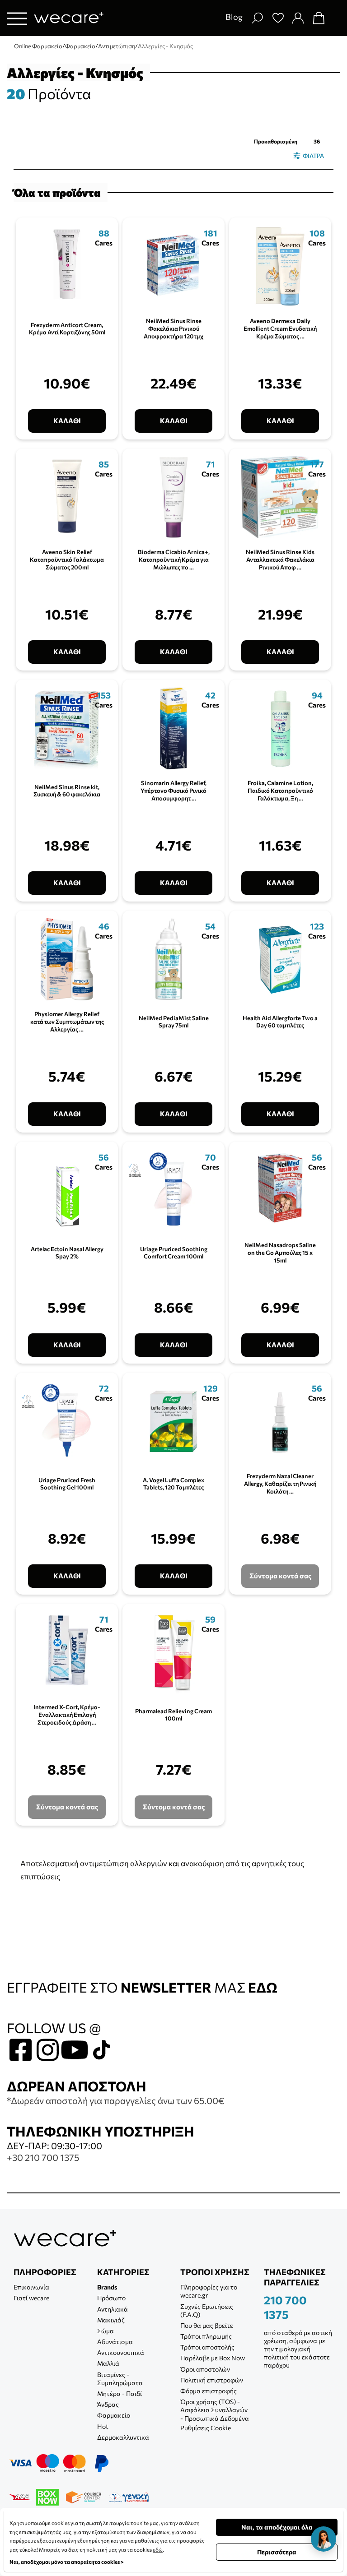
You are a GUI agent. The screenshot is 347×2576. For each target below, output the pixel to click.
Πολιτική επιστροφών (212, 2380)
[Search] (257, 18)
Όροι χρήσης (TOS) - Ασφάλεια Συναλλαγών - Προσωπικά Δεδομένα (215, 2410)
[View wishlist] (278, 18)
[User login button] (298, 18)
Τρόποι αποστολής (207, 2347)
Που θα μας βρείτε (207, 2325)
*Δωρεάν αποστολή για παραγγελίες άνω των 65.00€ (116, 2100)
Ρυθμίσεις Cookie (206, 2428)
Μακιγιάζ (111, 2320)
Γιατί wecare (31, 2298)
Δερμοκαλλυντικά (123, 2437)
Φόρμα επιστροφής (209, 2391)
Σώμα (106, 2331)
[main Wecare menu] (17, 18)
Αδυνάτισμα (115, 2342)
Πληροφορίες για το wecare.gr (209, 2291)
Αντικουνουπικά (121, 2352)
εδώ (158, 2549)
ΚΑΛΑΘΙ (67, 421)
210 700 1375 (285, 2307)
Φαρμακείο (114, 2415)
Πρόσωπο (111, 2298)
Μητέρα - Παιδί (120, 2393)
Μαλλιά (108, 2363)
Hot (103, 2426)
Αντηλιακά (113, 2309)
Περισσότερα (277, 2552)
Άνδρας (108, 2404)
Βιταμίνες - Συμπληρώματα (120, 2379)
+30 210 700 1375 (43, 2157)
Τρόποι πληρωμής (206, 2336)
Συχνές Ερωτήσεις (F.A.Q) (207, 2310)
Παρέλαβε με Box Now (213, 2358)
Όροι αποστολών (205, 2369)
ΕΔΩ (263, 1987)
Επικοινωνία (31, 2287)
